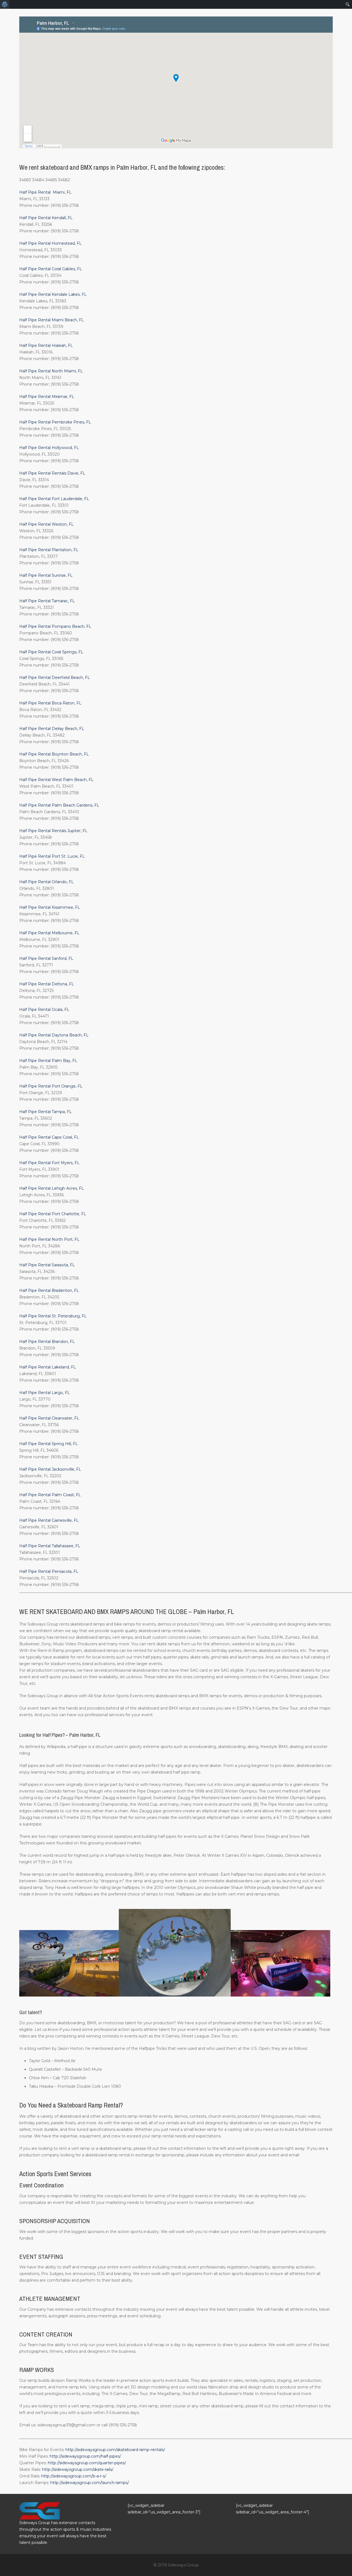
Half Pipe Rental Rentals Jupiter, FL (53, 831)
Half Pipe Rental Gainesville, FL (49, 1520)
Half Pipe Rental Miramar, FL (47, 397)
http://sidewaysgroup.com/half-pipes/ (85, 2456)
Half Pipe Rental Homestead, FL (50, 243)
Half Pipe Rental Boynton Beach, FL (54, 754)
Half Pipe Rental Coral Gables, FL (51, 269)
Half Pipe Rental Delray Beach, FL (52, 729)
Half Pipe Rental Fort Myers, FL (49, 1163)
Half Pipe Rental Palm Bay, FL (48, 1061)
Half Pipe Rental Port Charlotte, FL (53, 1214)
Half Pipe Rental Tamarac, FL (47, 601)
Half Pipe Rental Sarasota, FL (47, 1265)
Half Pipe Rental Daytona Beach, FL (54, 1035)
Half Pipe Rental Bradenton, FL (49, 1290)
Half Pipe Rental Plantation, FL (49, 550)
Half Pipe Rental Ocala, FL (44, 1010)
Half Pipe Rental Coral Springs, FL (51, 652)
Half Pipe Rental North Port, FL (49, 1239)
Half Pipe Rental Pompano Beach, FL (55, 626)
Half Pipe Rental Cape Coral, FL (49, 1137)
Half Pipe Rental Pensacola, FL (49, 1571)
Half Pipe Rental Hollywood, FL (49, 448)
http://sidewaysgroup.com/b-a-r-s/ (74, 2476)
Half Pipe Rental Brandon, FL (47, 1342)
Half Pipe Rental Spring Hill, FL (49, 1444)
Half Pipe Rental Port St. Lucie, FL (52, 856)
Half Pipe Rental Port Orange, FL (51, 1086)
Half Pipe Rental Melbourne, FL (49, 933)
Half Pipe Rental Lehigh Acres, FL (52, 1188)
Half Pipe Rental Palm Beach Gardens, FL (59, 805)
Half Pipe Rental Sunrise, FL (46, 575)
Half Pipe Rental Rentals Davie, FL (52, 473)
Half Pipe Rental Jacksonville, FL (50, 1469)
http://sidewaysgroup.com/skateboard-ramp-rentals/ (115, 2450)
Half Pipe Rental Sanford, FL (46, 958)
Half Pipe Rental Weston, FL (46, 524)
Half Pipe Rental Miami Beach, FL (52, 320)
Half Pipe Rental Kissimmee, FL (50, 907)
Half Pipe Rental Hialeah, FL (46, 345)
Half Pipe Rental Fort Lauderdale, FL (54, 499)
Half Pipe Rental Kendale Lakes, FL (53, 294)
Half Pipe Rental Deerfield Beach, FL (55, 678)
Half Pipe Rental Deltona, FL (47, 984)
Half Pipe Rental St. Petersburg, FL (53, 1316)
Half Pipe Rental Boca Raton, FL (50, 703)
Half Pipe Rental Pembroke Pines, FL (55, 422)
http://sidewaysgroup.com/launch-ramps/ (90, 2483)
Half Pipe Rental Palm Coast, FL (50, 1495)
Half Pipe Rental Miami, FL (45, 192)
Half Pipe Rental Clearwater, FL (49, 1418)
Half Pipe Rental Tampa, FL (46, 1112)
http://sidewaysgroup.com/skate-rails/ (78, 2469)
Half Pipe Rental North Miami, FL (51, 371)
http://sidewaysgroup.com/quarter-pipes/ (87, 2463)
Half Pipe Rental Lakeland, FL (48, 1367)
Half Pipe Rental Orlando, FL (46, 882)
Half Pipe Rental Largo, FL (45, 1393)
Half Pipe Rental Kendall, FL (46, 218)
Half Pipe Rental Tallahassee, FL (50, 1546)
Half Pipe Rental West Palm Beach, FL (56, 780)
